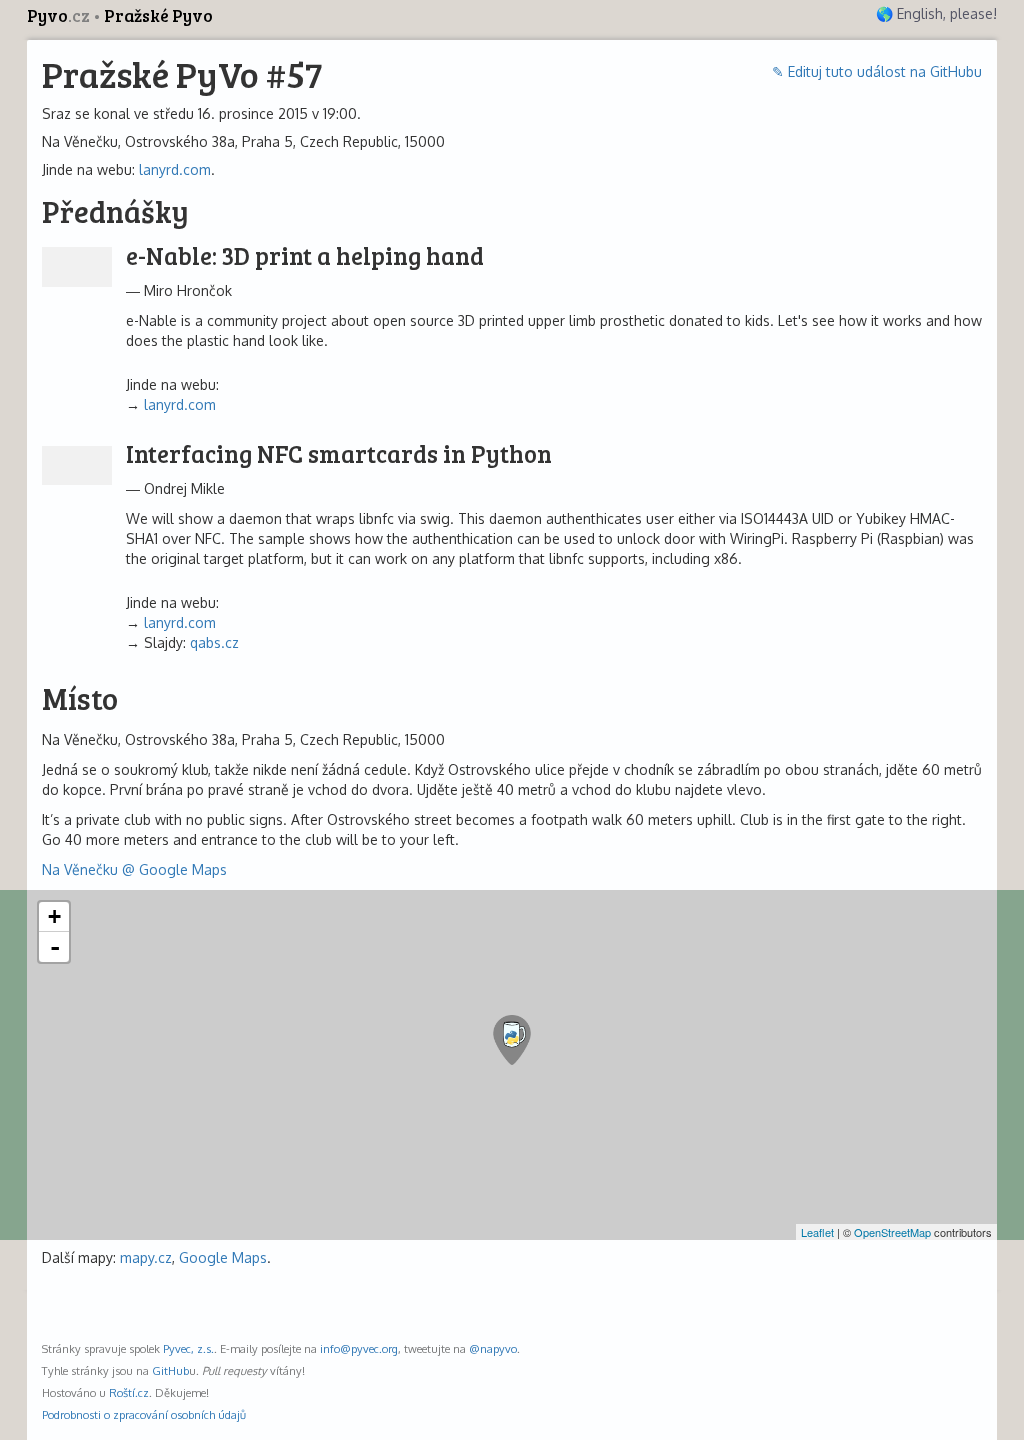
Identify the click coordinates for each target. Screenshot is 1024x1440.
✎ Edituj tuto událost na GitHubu (877, 71)
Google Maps (223, 1257)
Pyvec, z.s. (188, 1348)
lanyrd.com (175, 169)
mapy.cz (146, 1257)
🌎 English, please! (936, 13)
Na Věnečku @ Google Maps (134, 869)
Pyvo (58, 15)
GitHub (170, 1370)
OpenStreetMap (892, 1232)
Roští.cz (129, 1392)
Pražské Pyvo (158, 15)
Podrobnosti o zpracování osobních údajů (144, 1414)
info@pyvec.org (359, 1348)
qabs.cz (214, 642)
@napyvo (493, 1348)
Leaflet (817, 1232)
